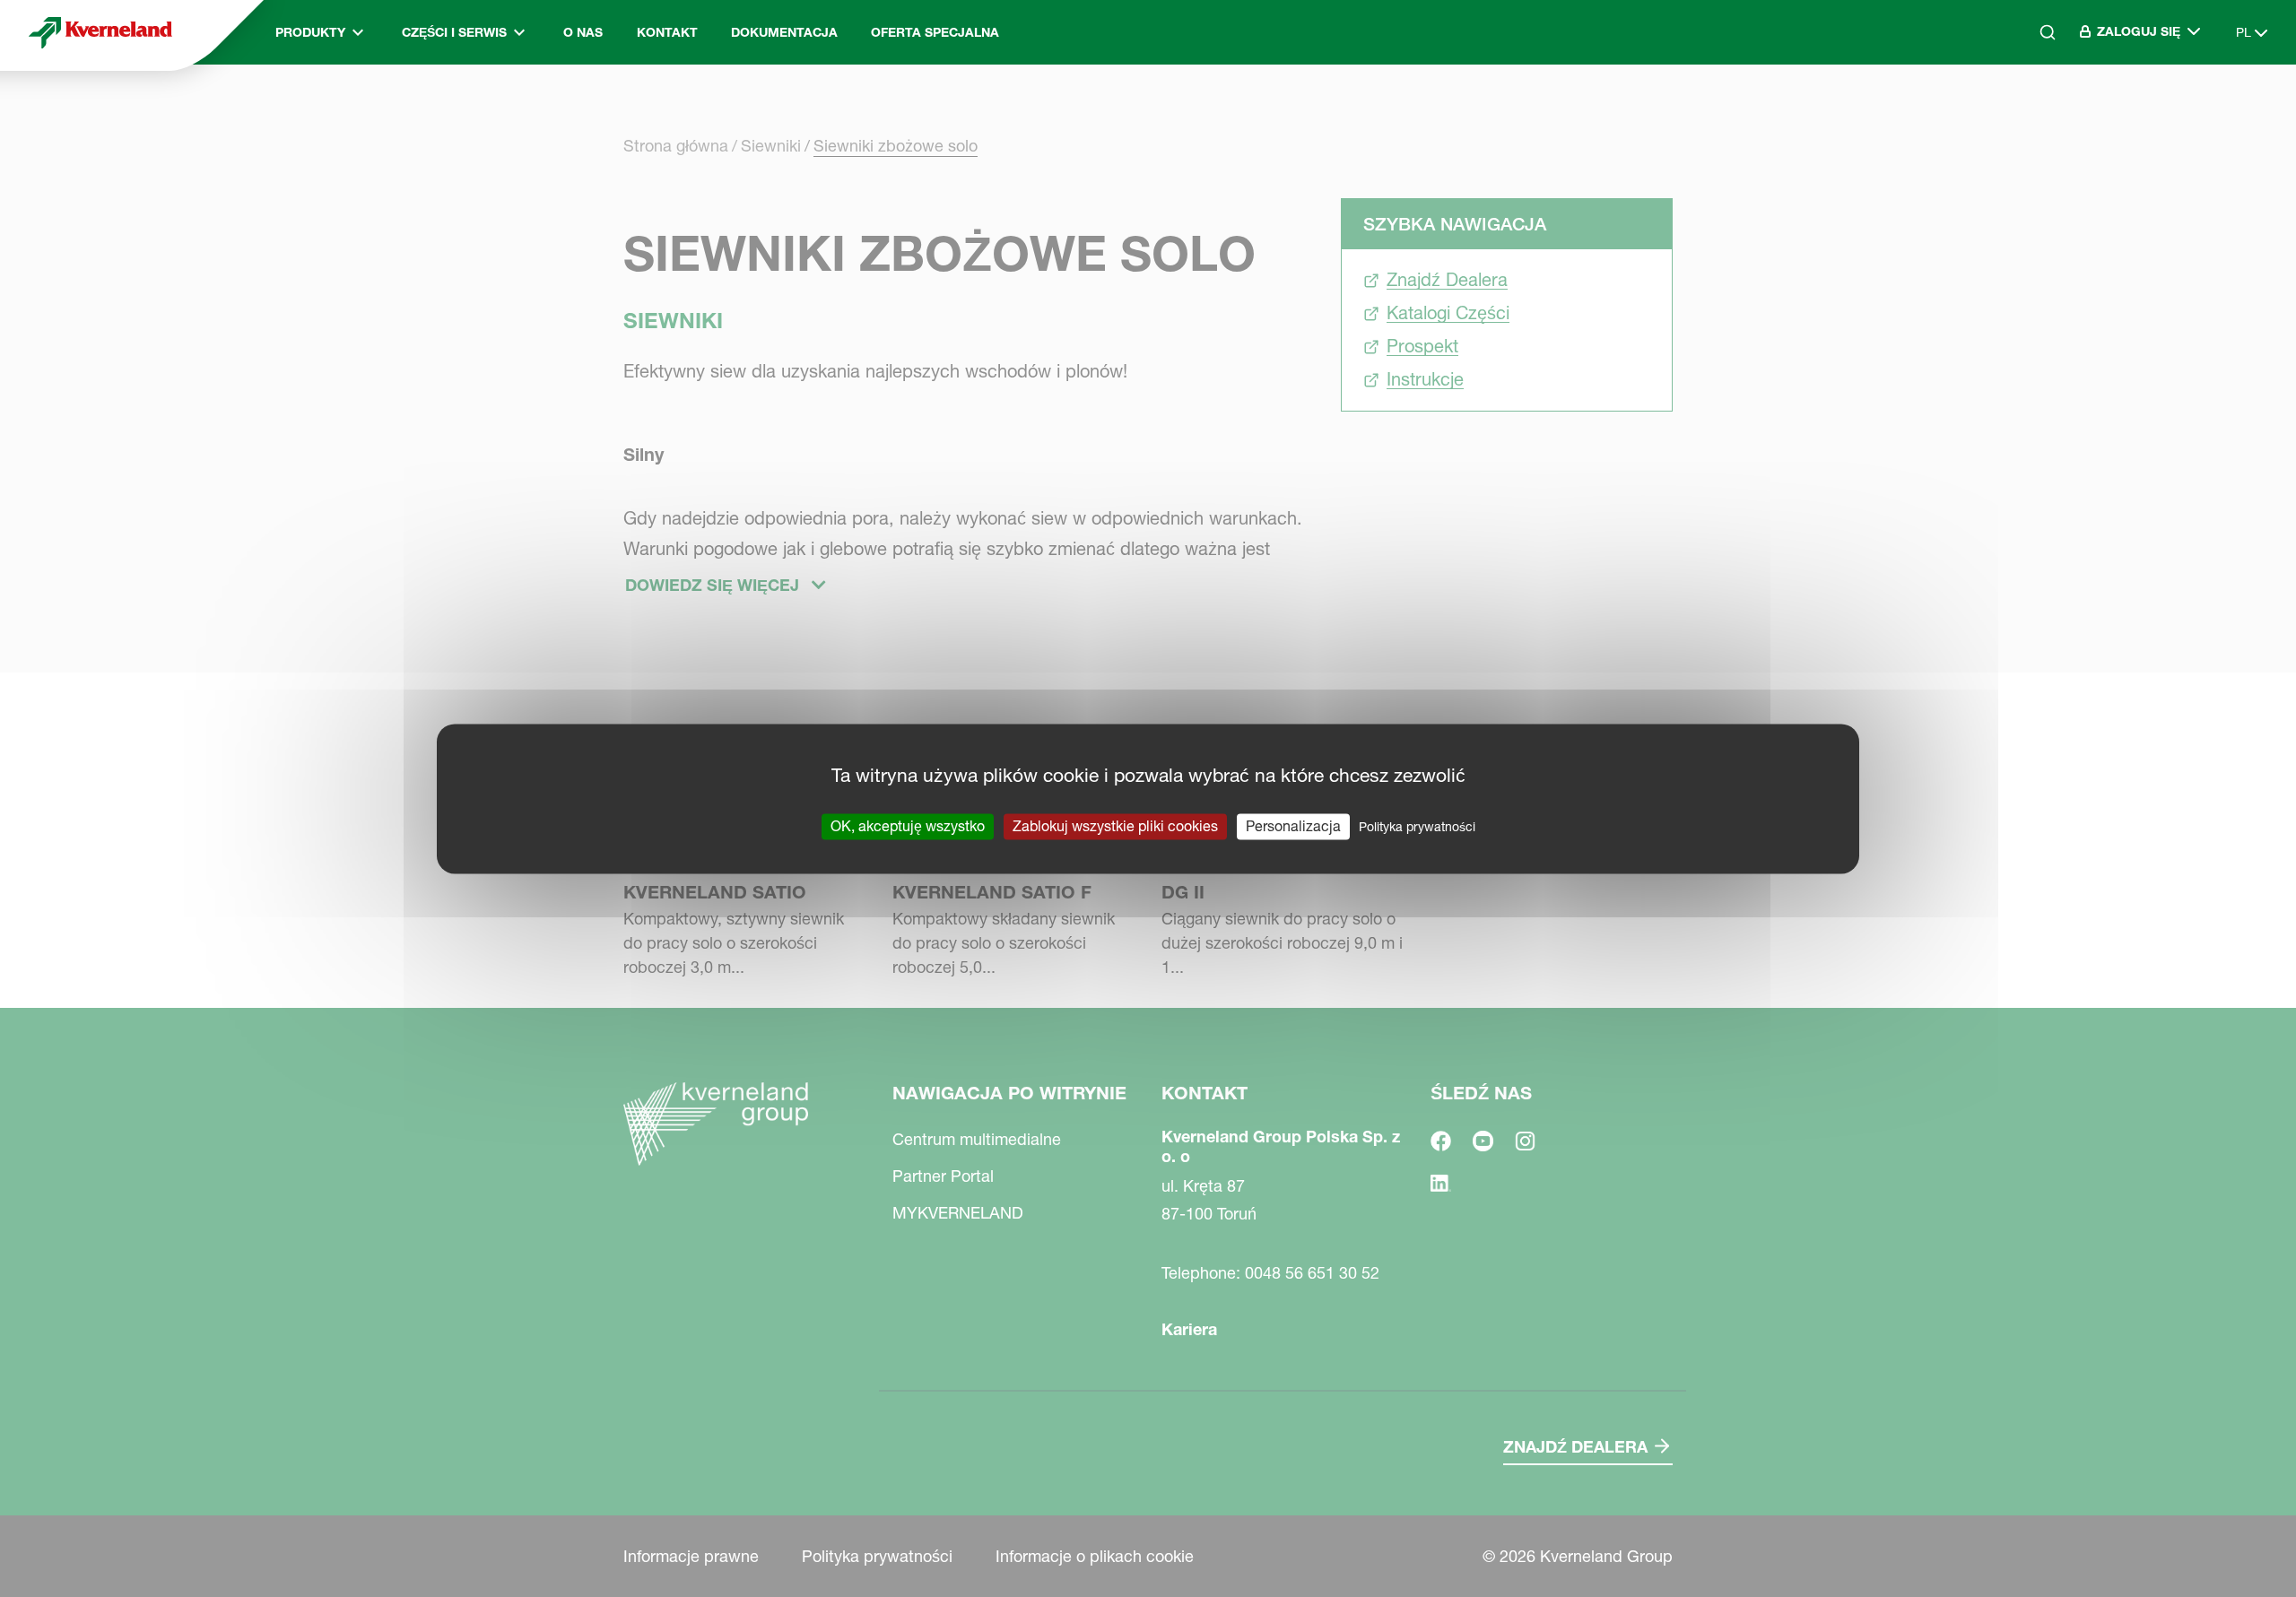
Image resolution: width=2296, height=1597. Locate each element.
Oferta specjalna (935, 32)
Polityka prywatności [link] (1417, 827)
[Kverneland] (100, 32)
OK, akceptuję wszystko (908, 826)
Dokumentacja (784, 32)
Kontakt (667, 32)
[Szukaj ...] (2035, 108)
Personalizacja (1293, 826)
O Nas (583, 32)
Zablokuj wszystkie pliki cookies (1115, 826)
